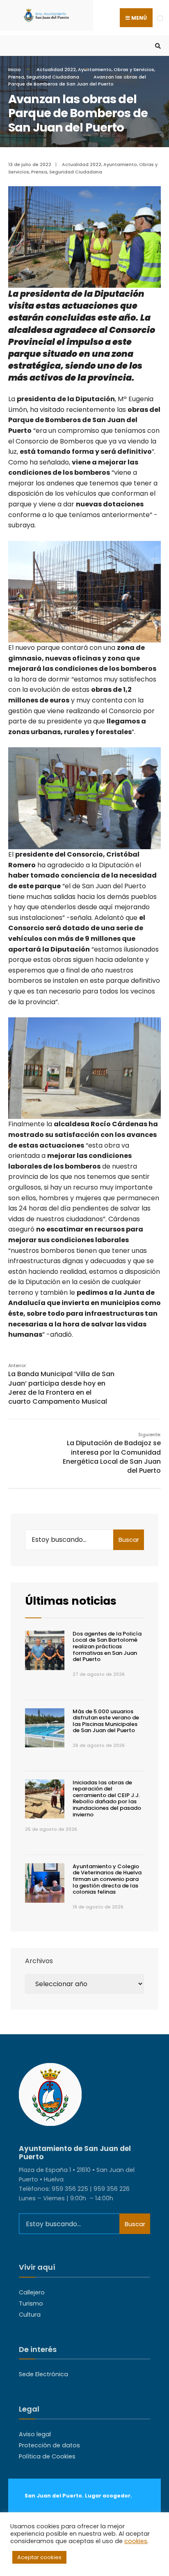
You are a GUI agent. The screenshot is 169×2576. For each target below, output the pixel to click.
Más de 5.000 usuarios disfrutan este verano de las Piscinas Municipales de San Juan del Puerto (106, 1721)
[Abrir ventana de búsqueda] (157, 46)
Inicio (15, 69)
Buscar (129, 1540)
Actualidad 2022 (56, 69)
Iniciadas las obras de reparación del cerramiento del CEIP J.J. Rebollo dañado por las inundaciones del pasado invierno (107, 1799)
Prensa (16, 77)
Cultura (30, 2315)
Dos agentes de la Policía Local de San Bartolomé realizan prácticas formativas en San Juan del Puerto (107, 1646)
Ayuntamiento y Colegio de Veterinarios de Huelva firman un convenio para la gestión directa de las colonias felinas (107, 1879)
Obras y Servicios (134, 69)
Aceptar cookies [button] (39, 2557)
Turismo (31, 2303)
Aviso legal (35, 2434)
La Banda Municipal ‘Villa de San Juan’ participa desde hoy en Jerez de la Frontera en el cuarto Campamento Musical (61, 1384)
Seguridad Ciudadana (53, 77)
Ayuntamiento (95, 69)
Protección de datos (49, 2445)
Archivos (39, 1961)
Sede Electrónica (43, 2374)
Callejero (32, 2292)
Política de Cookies (47, 2456)
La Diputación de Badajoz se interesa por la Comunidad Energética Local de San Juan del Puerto (112, 1453)
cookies (136, 2541)
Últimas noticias (71, 1601)
